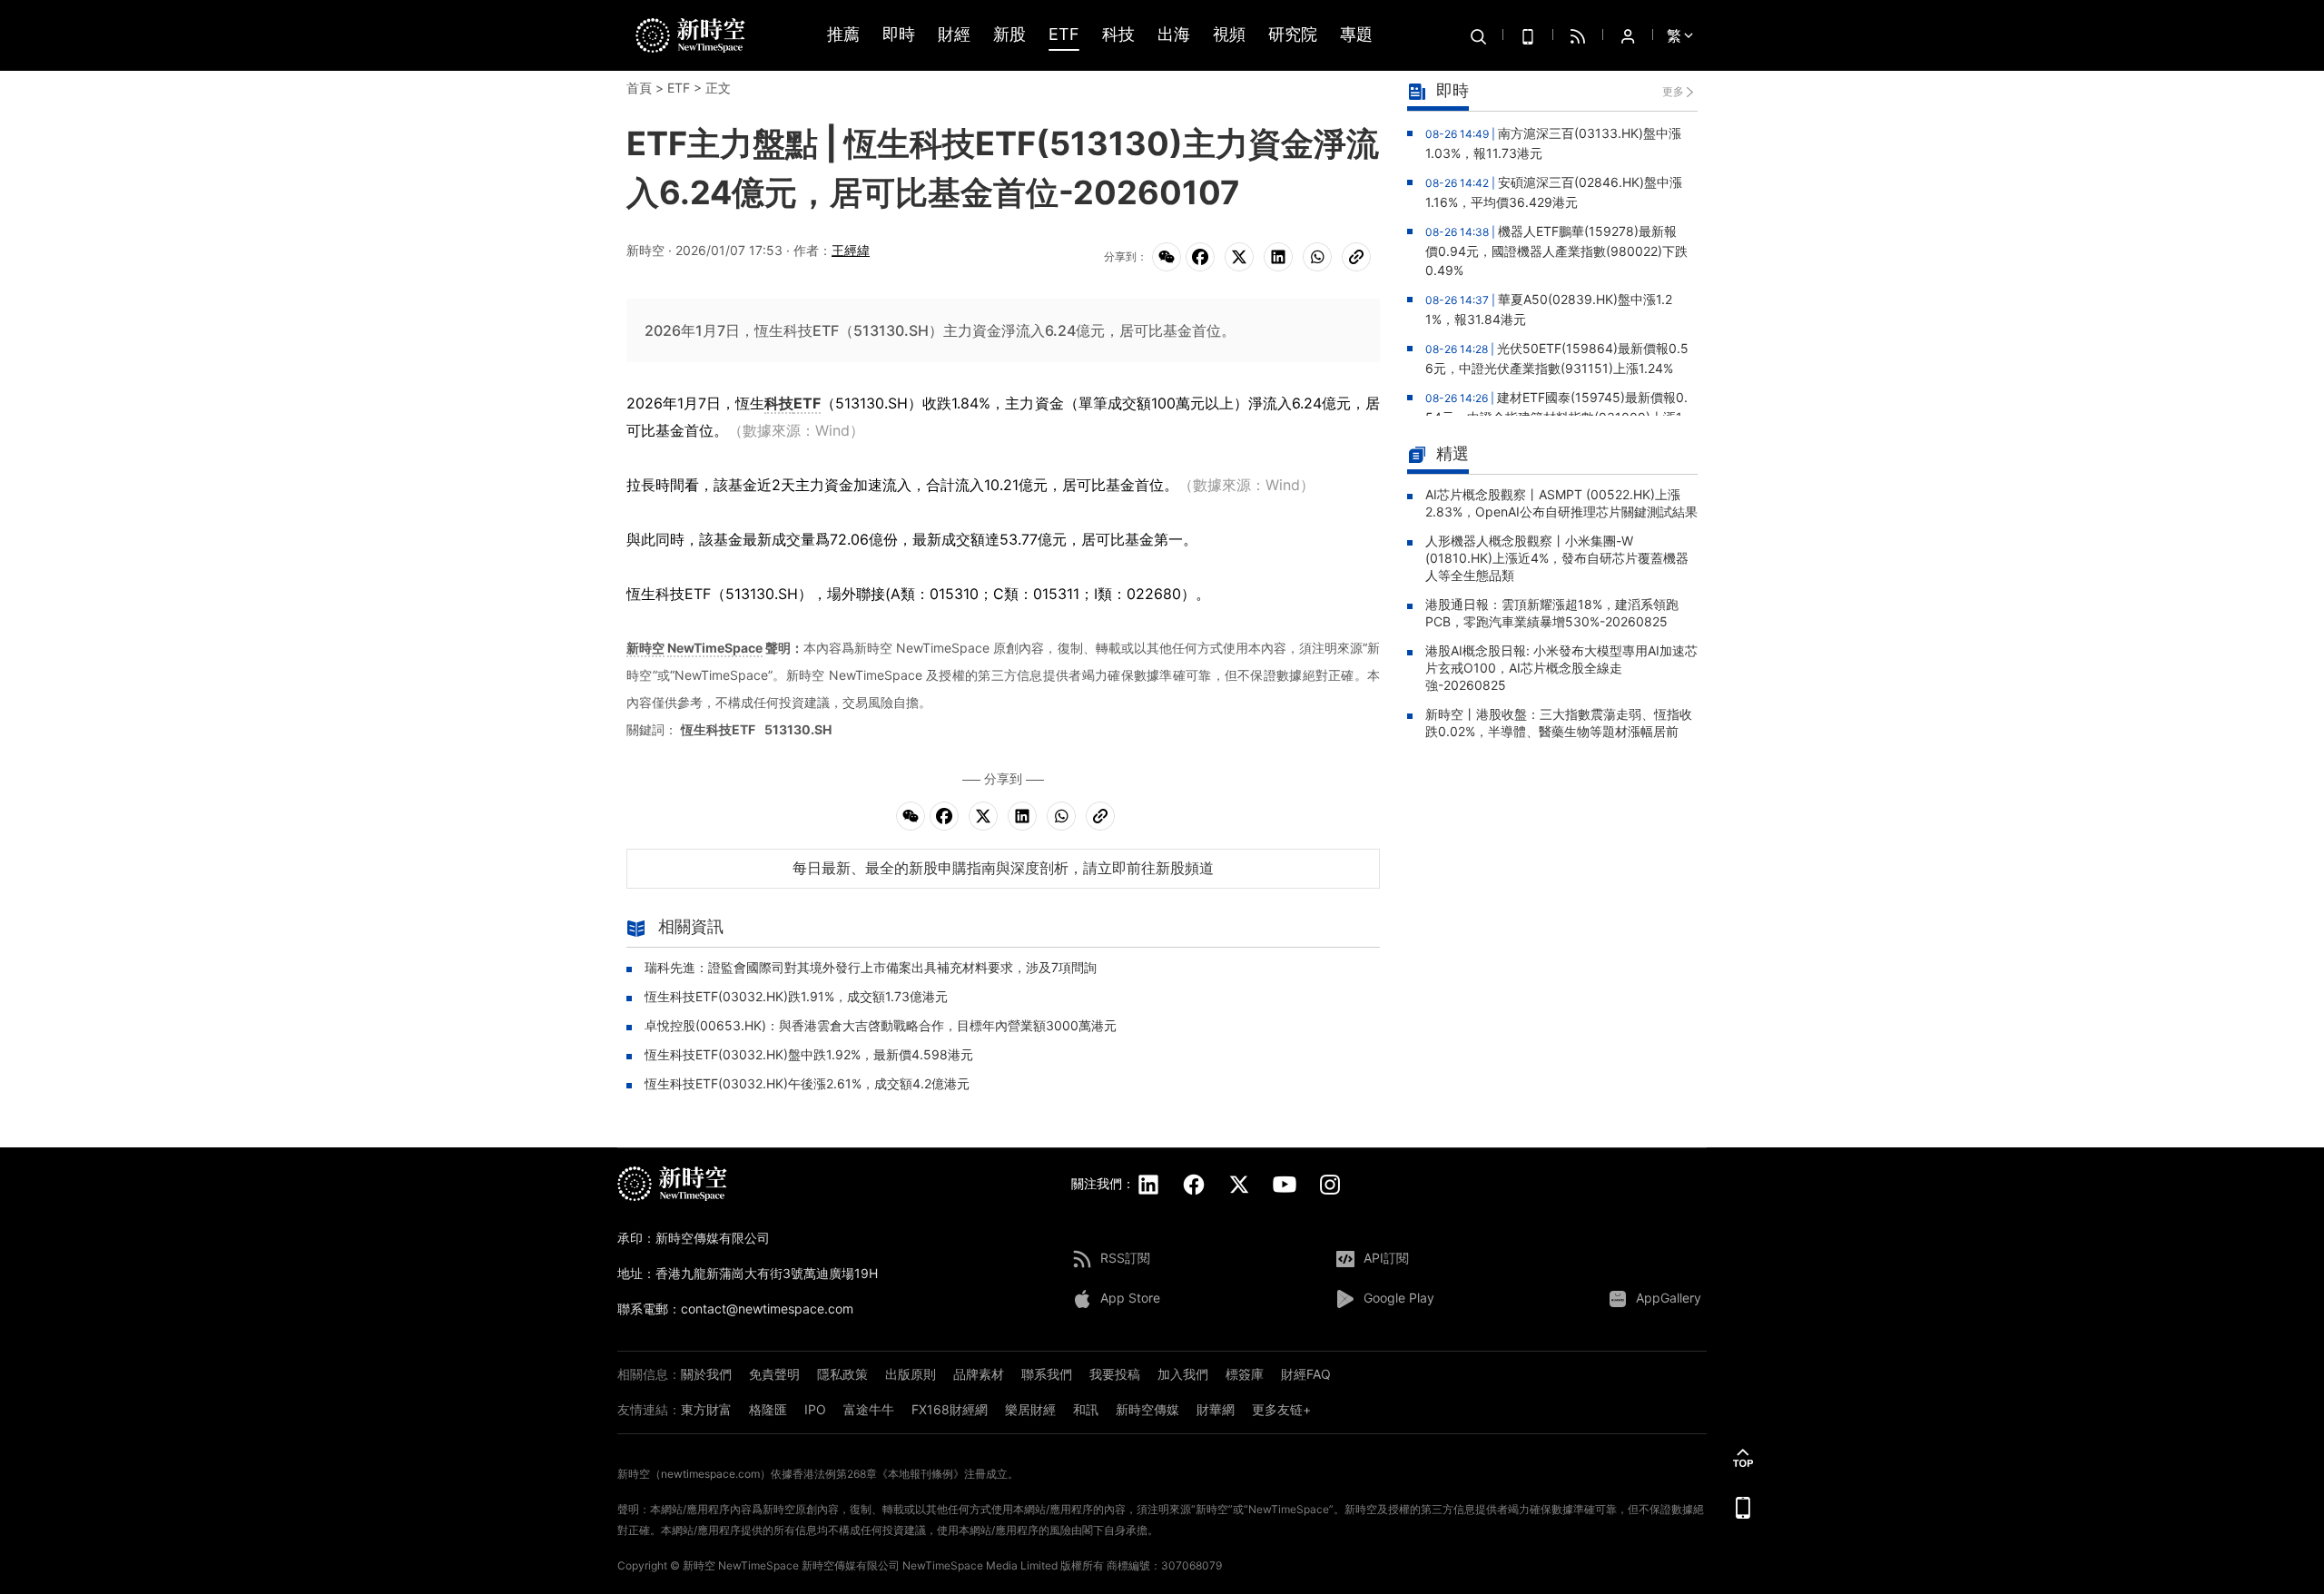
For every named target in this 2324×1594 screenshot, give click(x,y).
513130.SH (798, 729)
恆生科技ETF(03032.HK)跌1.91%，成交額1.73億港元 (796, 996)
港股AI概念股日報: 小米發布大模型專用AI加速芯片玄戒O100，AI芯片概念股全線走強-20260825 (1561, 668)
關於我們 (706, 1374)
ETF (1064, 35)
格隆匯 (768, 1409)
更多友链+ (1281, 1409)
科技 (1118, 35)
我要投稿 (1115, 1374)
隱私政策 (842, 1374)
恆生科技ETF (718, 729)
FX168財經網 (950, 1409)
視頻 (1229, 35)
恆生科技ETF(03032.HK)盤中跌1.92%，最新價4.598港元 (809, 1054)
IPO (815, 1409)
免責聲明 (774, 1374)
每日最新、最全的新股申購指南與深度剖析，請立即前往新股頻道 (1003, 868)
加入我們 (1183, 1374)
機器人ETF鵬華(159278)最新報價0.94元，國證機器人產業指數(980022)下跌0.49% (1556, 251)
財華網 (1216, 1409)
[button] (1743, 1458)
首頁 (639, 88)
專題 (1356, 35)
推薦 (843, 35)
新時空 (645, 648)
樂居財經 (1030, 1409)
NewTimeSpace (715, 648)
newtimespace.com (710, 1474)
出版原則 (911, 1374)
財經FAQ (1306, 1374)
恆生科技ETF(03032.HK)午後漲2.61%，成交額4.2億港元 (807, 1083)
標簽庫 (1245, 1374)
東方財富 (706, 1409)
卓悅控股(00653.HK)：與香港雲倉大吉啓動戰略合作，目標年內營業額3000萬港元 (881, 1025)
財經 (954, 35)
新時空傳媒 (1147, 1409)
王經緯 (851, 250)
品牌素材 (979, 1374)
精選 (1452, 453)
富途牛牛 (869, 1409)
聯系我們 (1047, 1374)
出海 (1174, 35)
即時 (899, 35)
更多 (1673, 91)
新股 (1009, 35)
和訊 (1086, 1409)
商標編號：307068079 (1164, 1565)
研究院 (1293, 35)
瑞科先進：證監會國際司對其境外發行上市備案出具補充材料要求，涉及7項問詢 (871, 967)
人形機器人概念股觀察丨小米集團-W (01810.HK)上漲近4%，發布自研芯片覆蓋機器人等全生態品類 (1557, 558)
